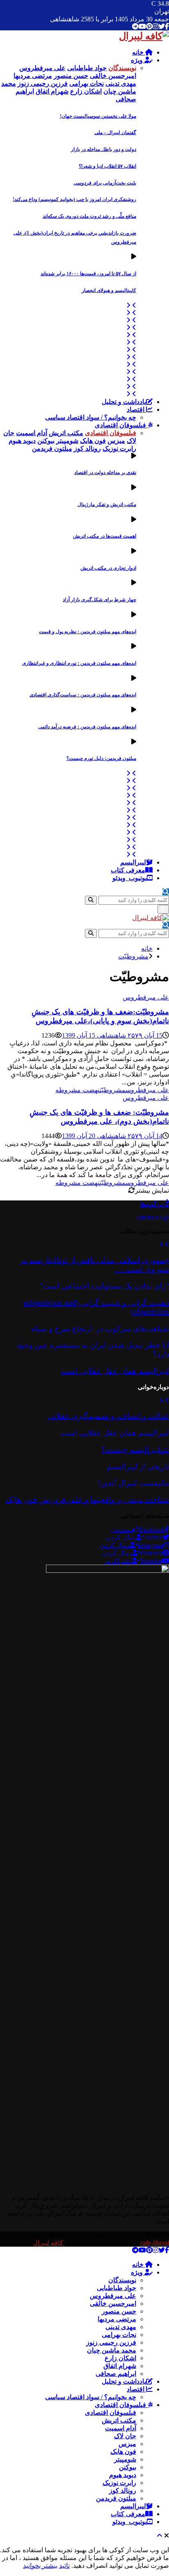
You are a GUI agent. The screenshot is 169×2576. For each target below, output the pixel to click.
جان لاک (125, 2436)
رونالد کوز (123, 2490)
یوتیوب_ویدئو (130, 878)
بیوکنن (128, 2467)
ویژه (138, 60)
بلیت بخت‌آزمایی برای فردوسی (105, 183)
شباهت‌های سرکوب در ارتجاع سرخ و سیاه (100, 1329)
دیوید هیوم (123, 2475)
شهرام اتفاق (120, 2366)
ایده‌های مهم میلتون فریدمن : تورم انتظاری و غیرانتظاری (79, 663)
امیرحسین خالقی (113, 2303)
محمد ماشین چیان (112, 2350)
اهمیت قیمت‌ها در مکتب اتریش (105, 536)
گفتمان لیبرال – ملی (115, 132)
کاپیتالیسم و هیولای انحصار (109, 290)
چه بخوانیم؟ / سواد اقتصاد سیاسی (91, 417)
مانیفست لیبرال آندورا (134, 1483)
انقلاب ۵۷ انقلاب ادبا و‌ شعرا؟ (107, 166)
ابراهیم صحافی (116, 2374)
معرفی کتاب (128, 870)
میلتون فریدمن (116, 2498)
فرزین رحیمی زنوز (111, 2342)
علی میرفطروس (146, 997)
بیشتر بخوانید (40, 2566)
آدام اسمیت (121, 2428)
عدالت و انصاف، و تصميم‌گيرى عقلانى (108, 1416)
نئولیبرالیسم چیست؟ (135, 1450)
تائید (64, 2566)
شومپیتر (125, 2459)
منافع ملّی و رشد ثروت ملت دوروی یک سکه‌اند (89, 216)
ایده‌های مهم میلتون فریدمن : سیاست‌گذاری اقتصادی (83, 695)
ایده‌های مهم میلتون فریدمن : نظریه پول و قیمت (88, 632)
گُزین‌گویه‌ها (155, 1204)
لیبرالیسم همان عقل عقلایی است (115, 1371)
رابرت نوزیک (119, 2483)
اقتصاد (136, 410)
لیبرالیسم (133, 862)
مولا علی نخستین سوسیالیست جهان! (98, 116)
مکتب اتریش (119, 2420)
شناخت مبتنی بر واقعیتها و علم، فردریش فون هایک (87, 1500)
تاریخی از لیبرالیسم (138, 1466)
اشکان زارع (120, 2358)
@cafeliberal (153, 1217)
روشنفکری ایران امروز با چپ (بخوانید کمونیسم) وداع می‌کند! (74, 199)
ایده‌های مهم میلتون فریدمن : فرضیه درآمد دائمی (87, 727)
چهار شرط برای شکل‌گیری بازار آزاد (99, 600)
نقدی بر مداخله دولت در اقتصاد (105, 472)
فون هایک (123, 2452)
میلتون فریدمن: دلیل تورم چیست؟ (101, 758)
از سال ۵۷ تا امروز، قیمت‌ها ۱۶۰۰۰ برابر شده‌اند (88, 274)
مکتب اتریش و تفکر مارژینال (107, 504)
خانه (139, 52)
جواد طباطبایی (116, 2288)
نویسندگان (122, 2280)
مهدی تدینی (121, 2327)
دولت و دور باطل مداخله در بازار (104, 149)
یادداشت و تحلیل (124, 402)
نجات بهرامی (119, 2335)
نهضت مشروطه (78, 1090)
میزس (127, 2444)
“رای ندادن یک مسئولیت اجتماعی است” (104, 1286)
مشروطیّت (113, 1090)
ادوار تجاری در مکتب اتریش (108, 568)
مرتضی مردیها (117, 2319)
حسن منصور (119, 2311)
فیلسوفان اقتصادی (121, 425)
